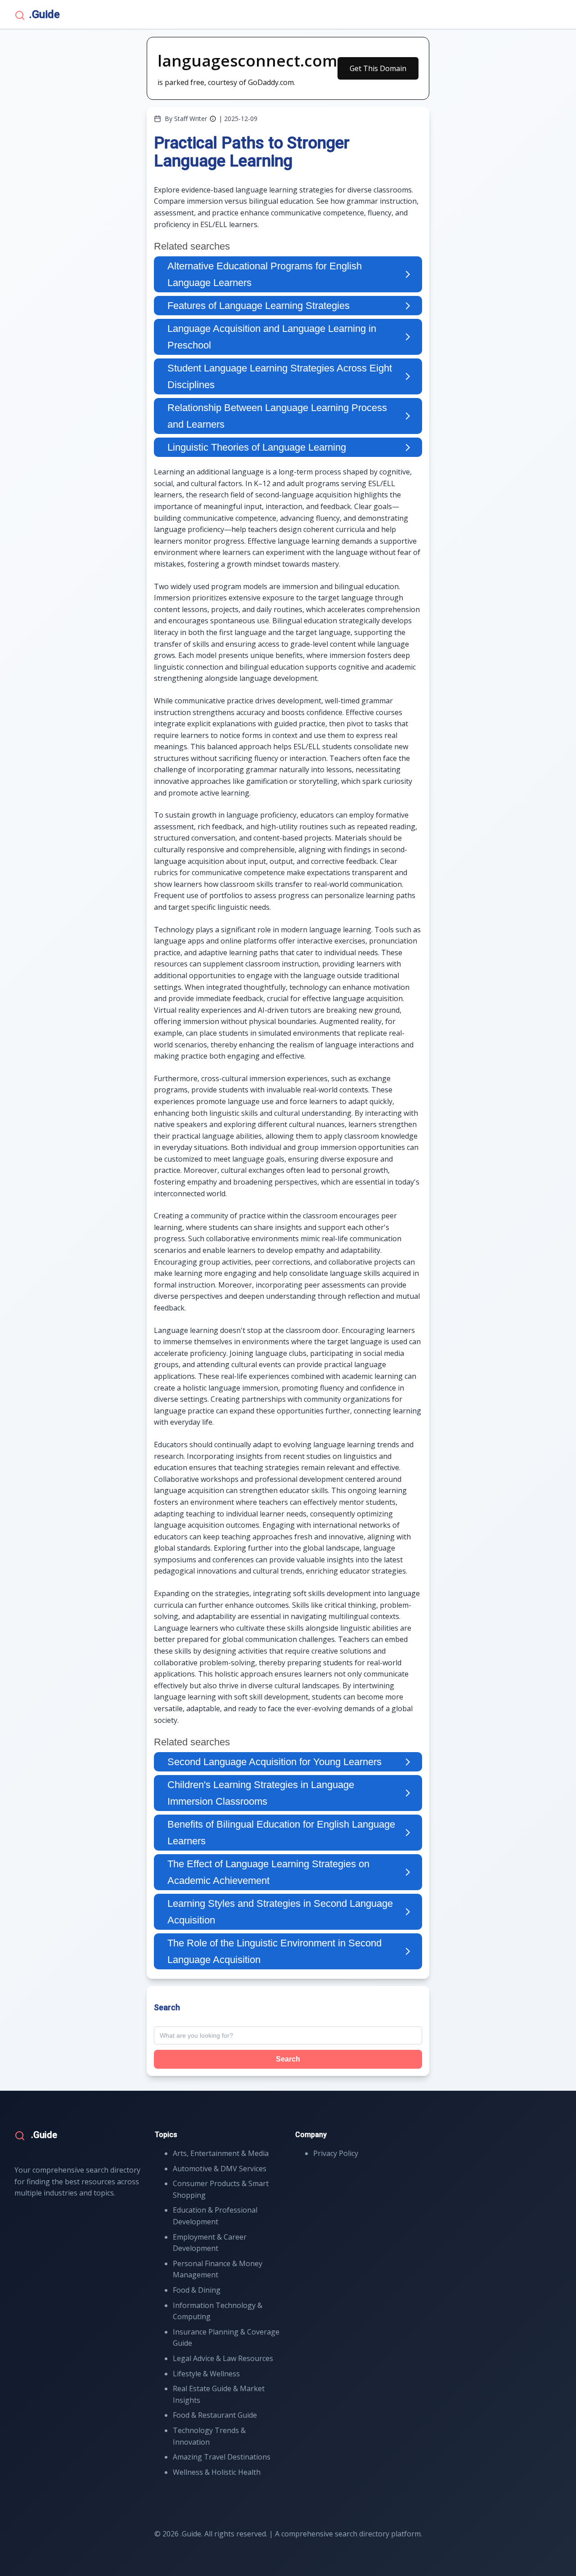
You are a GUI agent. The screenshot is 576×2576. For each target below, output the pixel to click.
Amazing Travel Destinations (222, 2457)
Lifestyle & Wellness (206, 2374)
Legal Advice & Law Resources (223, 2358)
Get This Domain (378, 68)
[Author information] (213, 119)
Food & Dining (197, 2290)
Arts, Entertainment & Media (221, 2153)
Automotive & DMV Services (220, 2169)
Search (288, 2059)
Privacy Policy (336, 2153)
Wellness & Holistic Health (217, 2472)
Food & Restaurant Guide (215, 2415)
